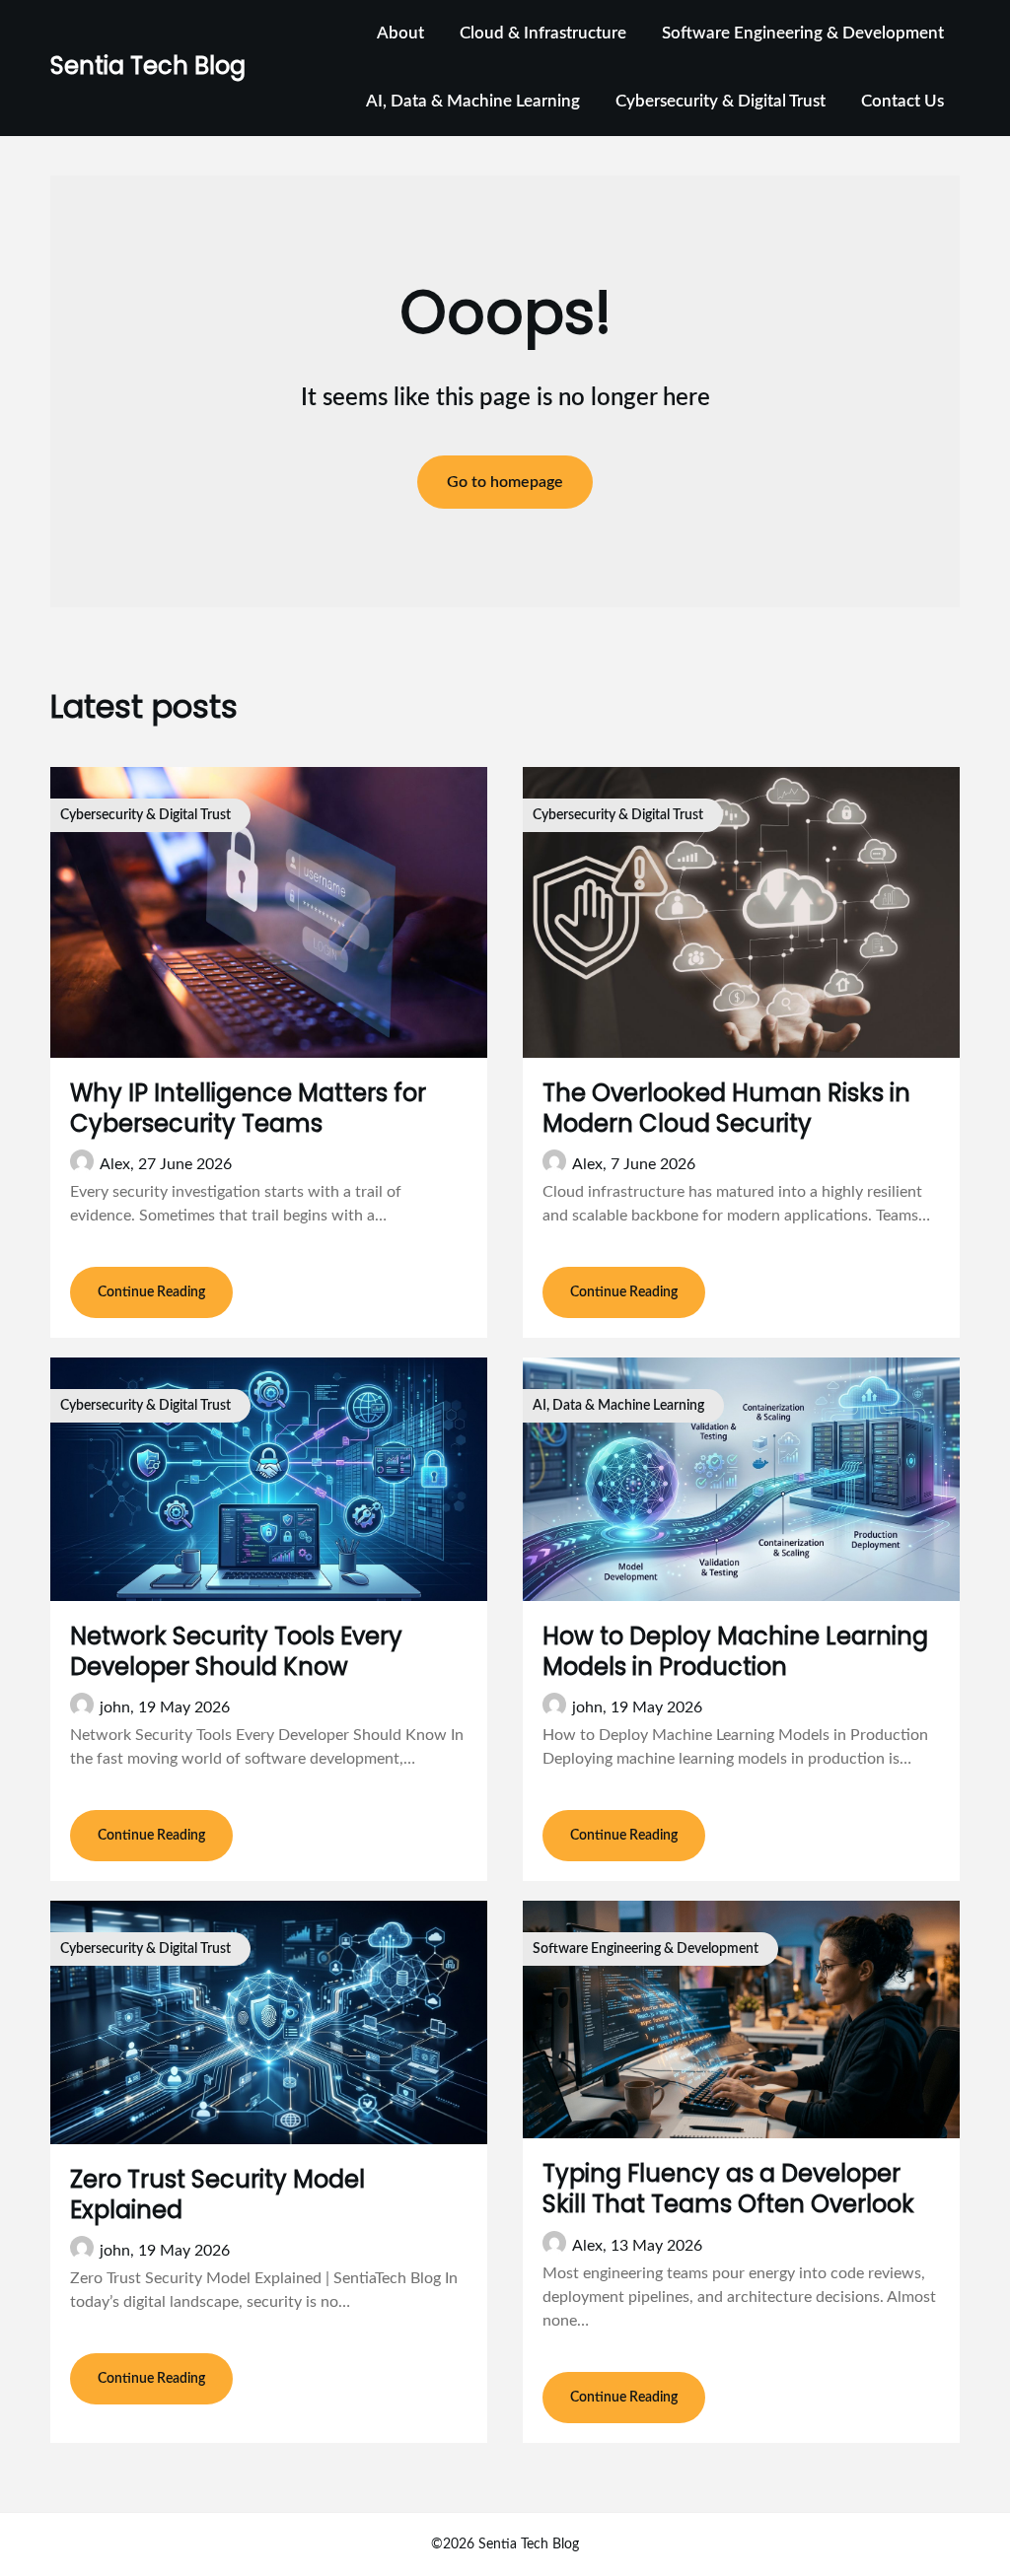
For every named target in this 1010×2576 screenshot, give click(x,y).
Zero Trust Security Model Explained (217, 2194)
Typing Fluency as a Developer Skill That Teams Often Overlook (728, 2189)
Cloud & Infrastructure (543, 33)
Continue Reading (151, 1292)
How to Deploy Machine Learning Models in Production (735, 1651)
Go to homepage (505, 482)
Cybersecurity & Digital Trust (721, 101)
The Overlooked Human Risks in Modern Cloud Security (726, 1108)
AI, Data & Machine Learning (473, 101)
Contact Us (902, 101)
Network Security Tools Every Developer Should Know (236, 1651)
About (400, 33)
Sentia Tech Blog (148, 66)
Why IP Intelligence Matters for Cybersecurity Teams (248, 1108)
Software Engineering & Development (803, 33)
